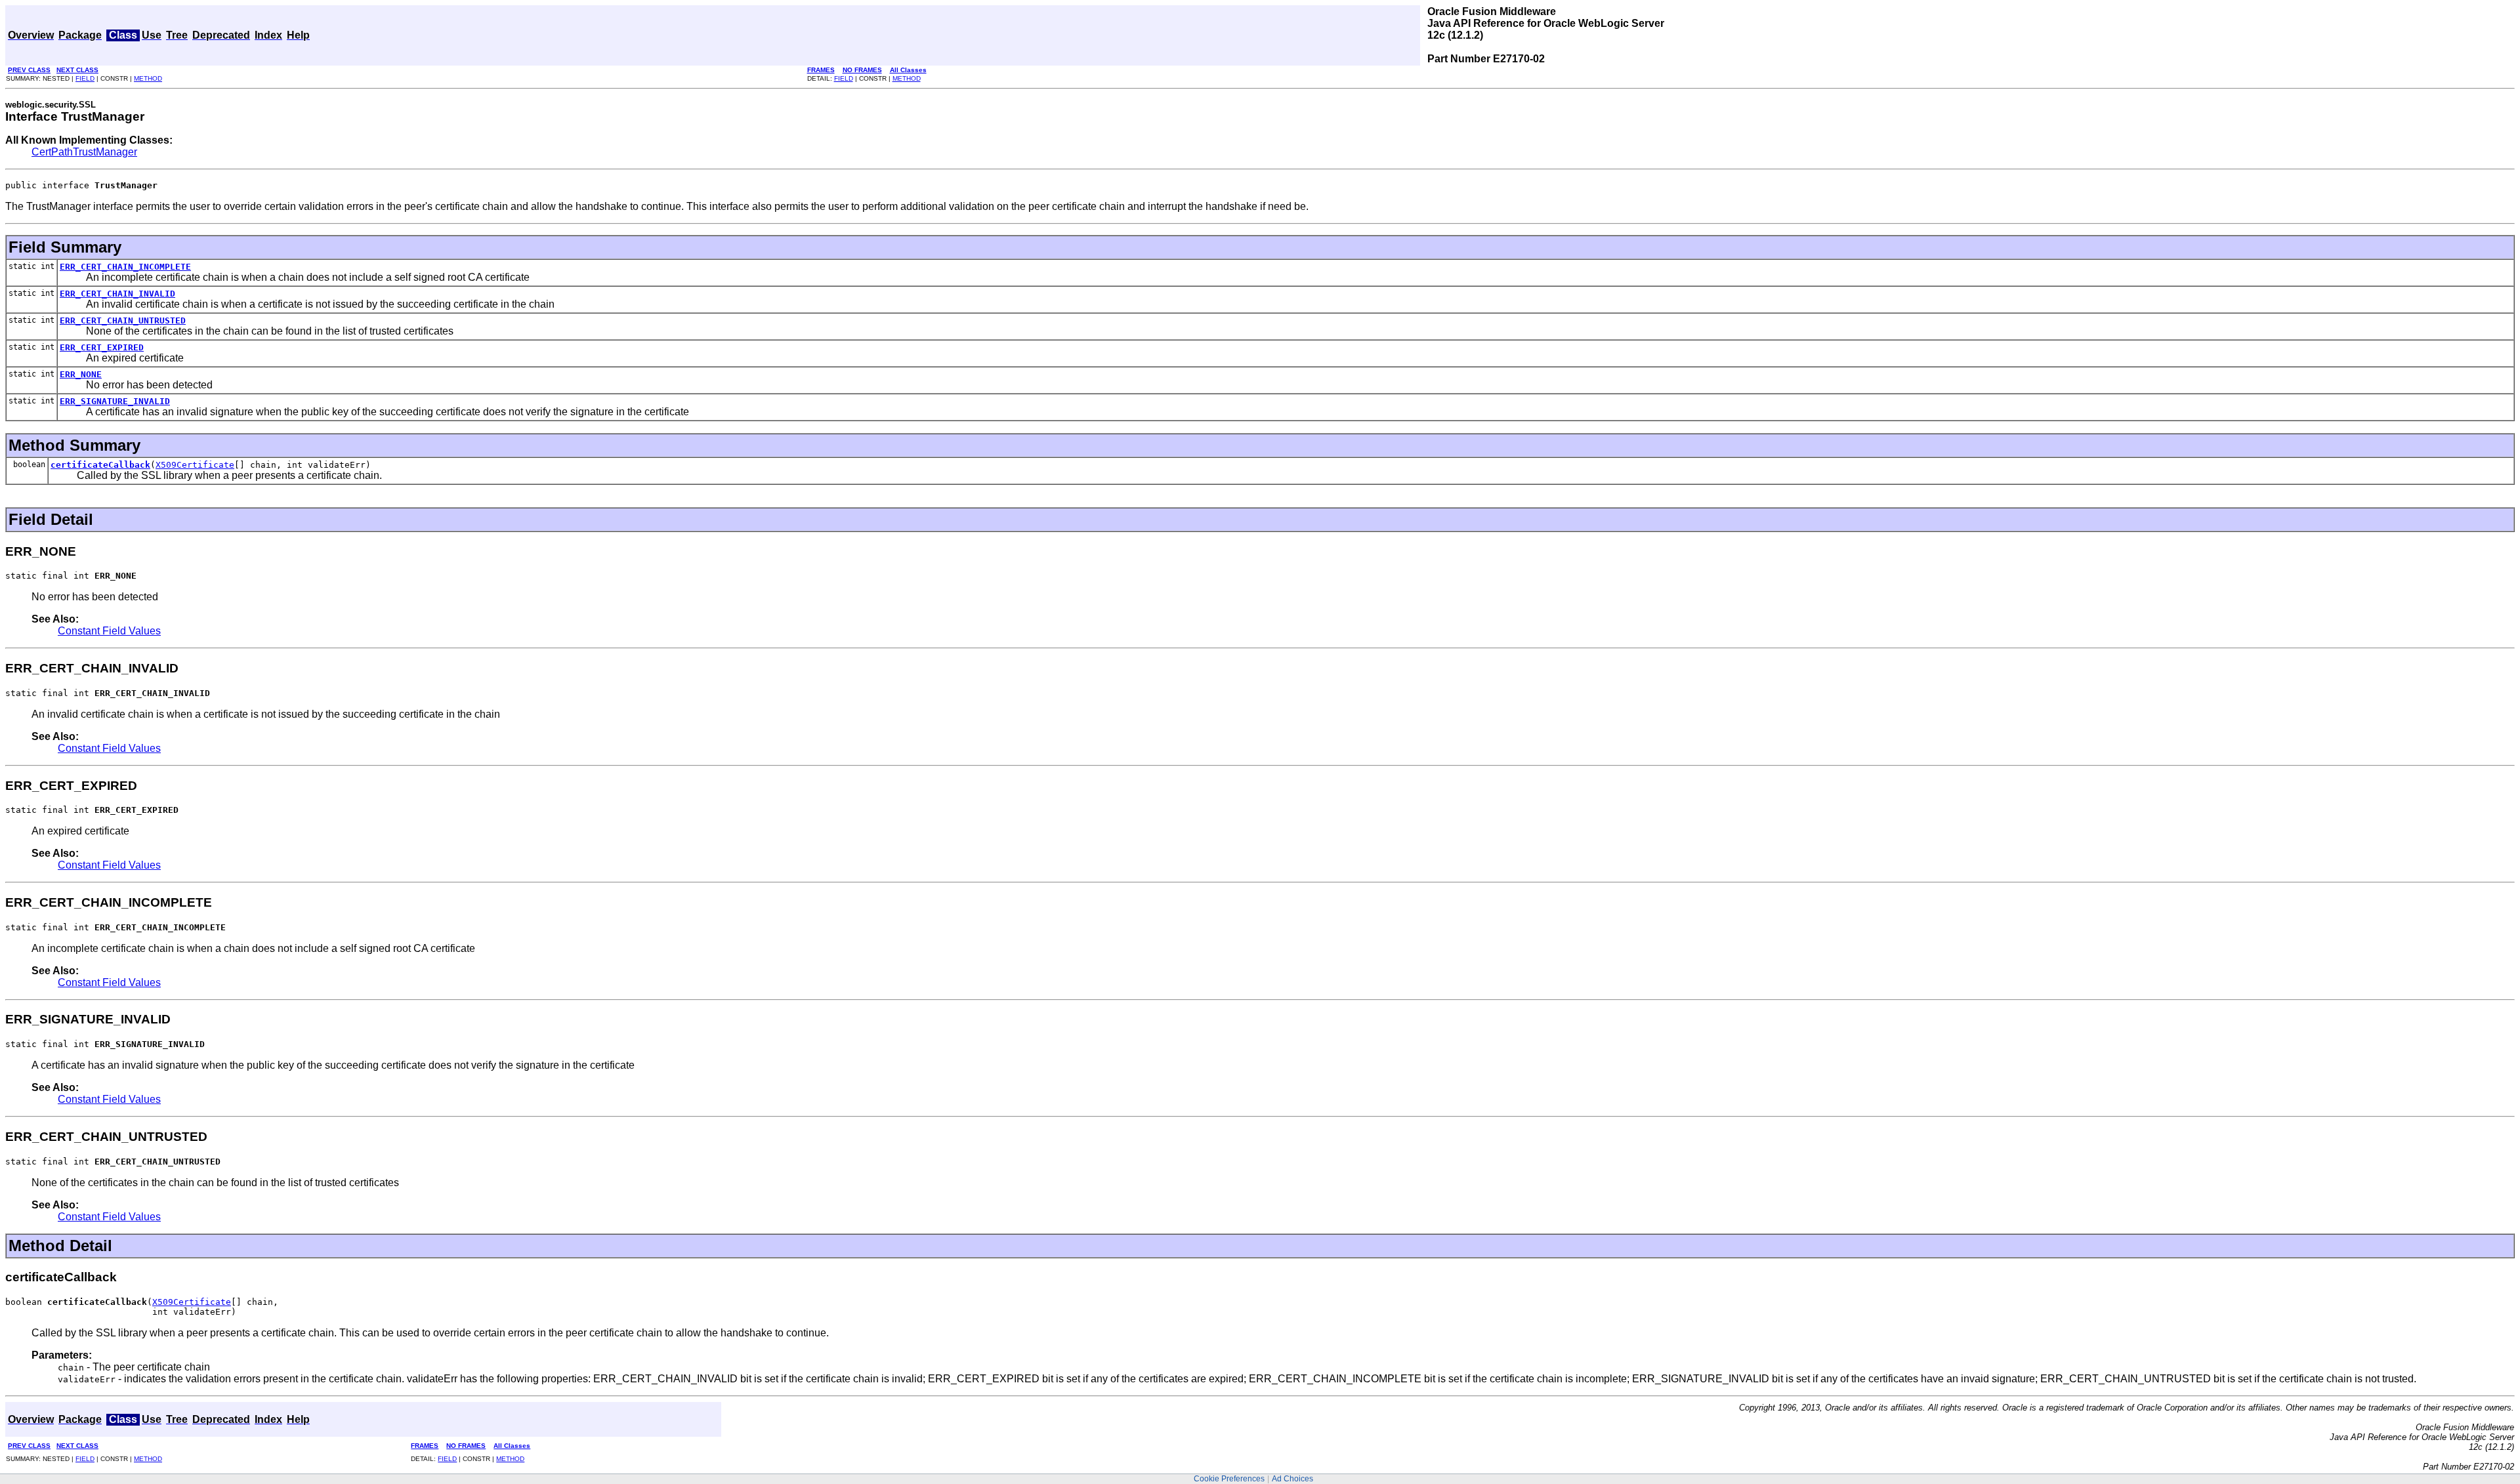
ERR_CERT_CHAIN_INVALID (117, 294)
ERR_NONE (81, 374)
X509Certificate (195, 465)
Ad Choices (1292, 1479)
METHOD (148, 78)
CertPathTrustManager (84, 152)
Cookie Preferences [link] (1229, 1479)
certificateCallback (100, 465)
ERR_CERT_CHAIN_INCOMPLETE (125, 267)
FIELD (85, 78)
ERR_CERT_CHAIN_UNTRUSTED (123, 320)
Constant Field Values (109, 631)
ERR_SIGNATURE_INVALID (115, 401)
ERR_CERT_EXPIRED (102, 347)
